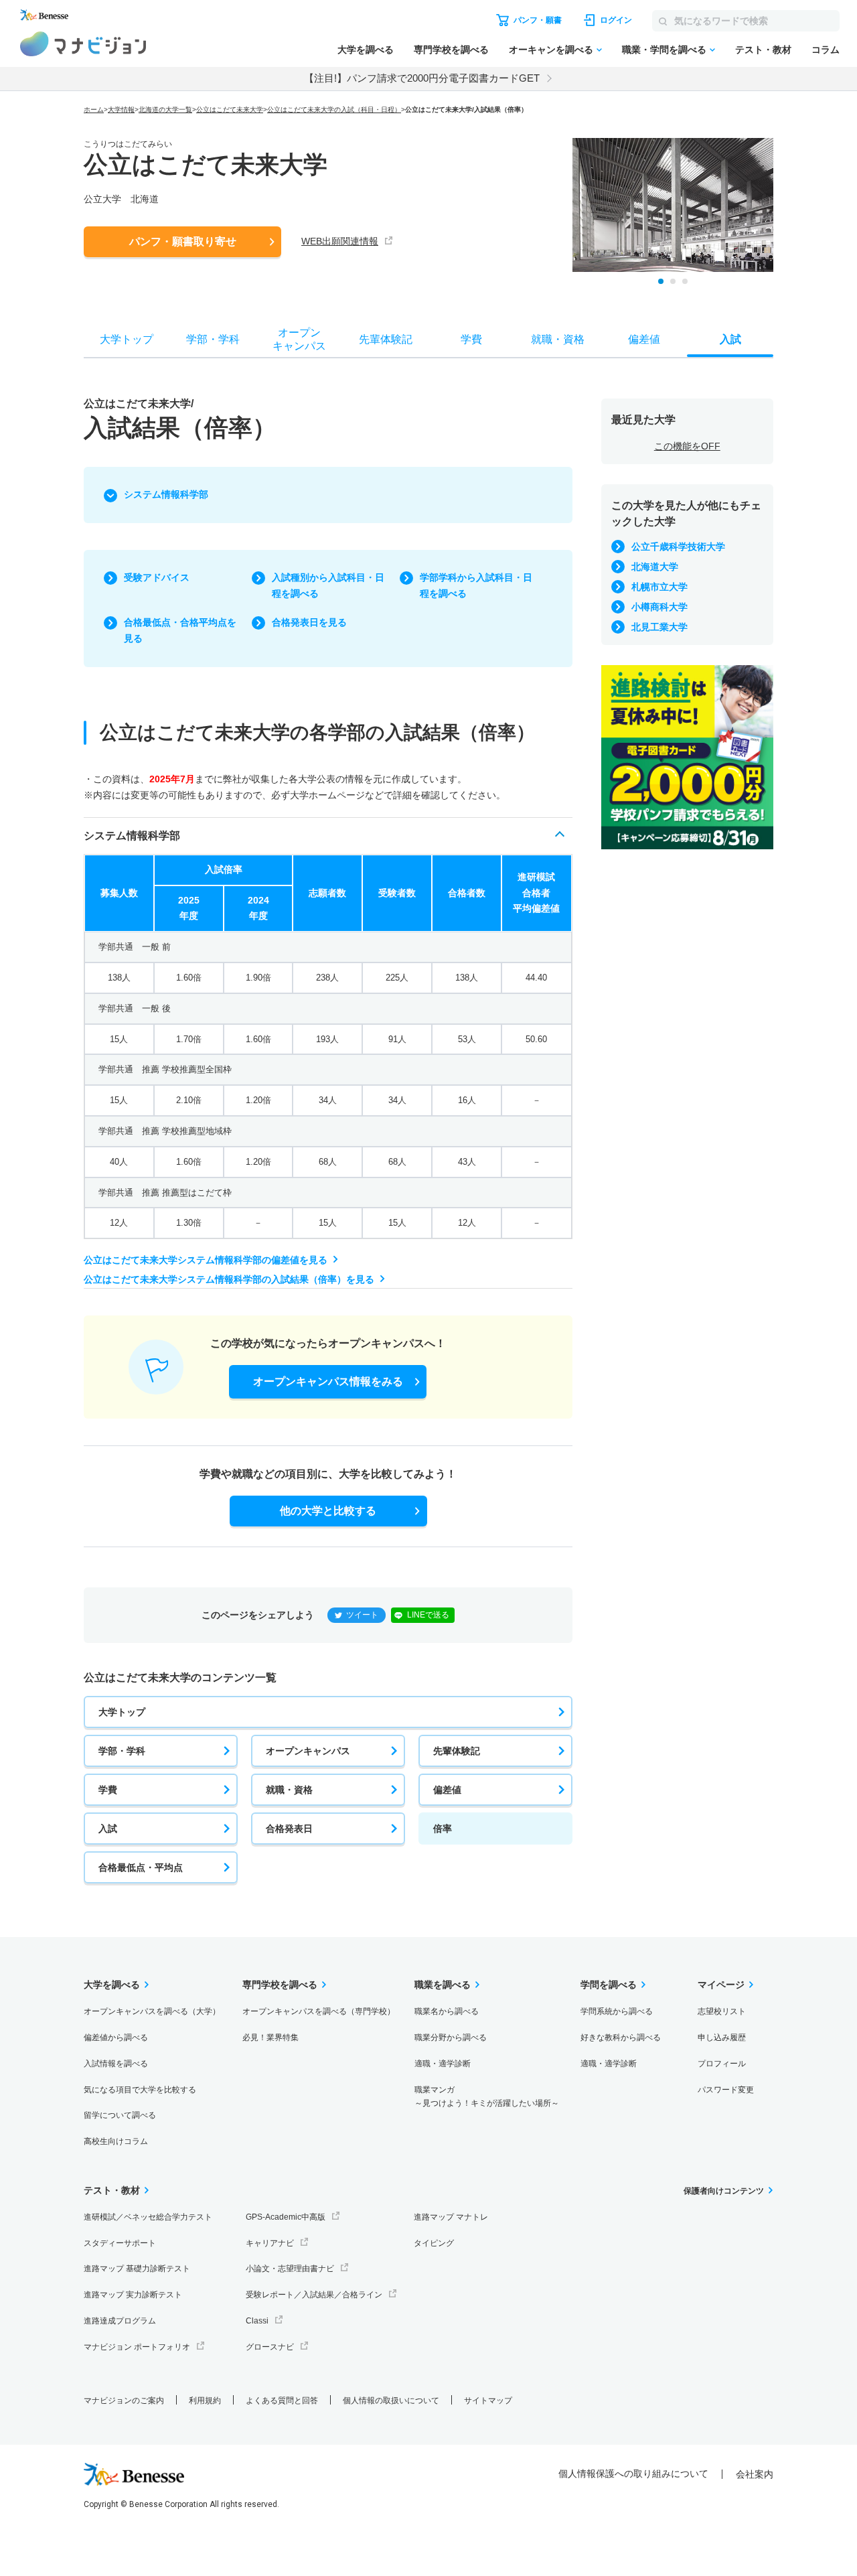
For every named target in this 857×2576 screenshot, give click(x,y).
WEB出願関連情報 (340, 241)
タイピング (434, 2243)
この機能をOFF (687, 446)
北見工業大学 (659, 627)
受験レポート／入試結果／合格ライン (314, 2295)
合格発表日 (289, 1829)
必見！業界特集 (270, 2037)
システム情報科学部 (166, 494)
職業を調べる (443, 1985)
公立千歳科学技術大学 (678, 547)
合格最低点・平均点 (141, 1867)
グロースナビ (270, 2347)
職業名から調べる (447, 2011)
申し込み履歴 (722, 2037)
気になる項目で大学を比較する (140, 2090)
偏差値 (447, 1790)
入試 (108, 1829)
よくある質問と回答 (282, 2401)
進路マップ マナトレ (451, 2217)
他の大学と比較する (328, 1511)
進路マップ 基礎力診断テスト (137, 2269)
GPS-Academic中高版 (286, 2217)
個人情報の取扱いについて (391, 2401)
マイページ (721, 1985)
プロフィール (722, 2064)
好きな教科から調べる (621, 2037)
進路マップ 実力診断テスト (133, 2295)
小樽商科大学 (659, 607)
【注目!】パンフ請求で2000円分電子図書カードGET (422, 78)
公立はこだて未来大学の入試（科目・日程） (334, 110)
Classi (257, 2321)
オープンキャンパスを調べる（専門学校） (319, 2011)
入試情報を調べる (116, 2064)
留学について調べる (120, 2115)
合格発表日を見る (309, 622)
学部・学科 (122, 1751)
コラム (826, 50)
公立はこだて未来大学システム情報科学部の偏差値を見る (206, 1260)
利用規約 (205, 2401)
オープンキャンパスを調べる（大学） (152, 2011)
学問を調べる (609, 1985)
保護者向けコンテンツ (724, 2191)
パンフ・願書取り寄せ (183, 241)
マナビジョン (83, 44)
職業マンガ (487, 2097)
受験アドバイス (157, 577)
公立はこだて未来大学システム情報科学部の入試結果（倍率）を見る (229, 1279)
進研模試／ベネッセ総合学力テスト (148, 2217)
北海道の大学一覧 (165, 110)
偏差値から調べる (116, 2037)
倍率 (443, 1829)
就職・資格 (289, 1790)
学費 (108, 1790)
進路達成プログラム (120, 2321)
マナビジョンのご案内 (124, 2401)
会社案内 (755, 2474)
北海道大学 (655, 567)
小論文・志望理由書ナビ (290, 2269)
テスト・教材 (763, 50)
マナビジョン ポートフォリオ (137, 2347)
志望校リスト (722, 2011)
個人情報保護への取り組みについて (633, 2474)
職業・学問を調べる (664, 50)
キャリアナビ (270, 2243)
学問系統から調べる (617, 2011)
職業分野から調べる (451, 2037)
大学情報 (121, 110)
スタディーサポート (120, 2243)
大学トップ (122, 1712)
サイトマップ (488, 2401)
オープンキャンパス (308, 1751)
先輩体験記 (457, 1751)
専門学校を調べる (451, 50)
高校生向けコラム (116, 2141)
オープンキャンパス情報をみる (328, 1381)
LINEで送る (428, 1615)
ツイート (362, 1615)
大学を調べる (366, 50)
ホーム (94, 110)
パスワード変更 (726, 2090)
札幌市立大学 (659, 587)
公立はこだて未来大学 (230, 110)
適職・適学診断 (443, 2064)
